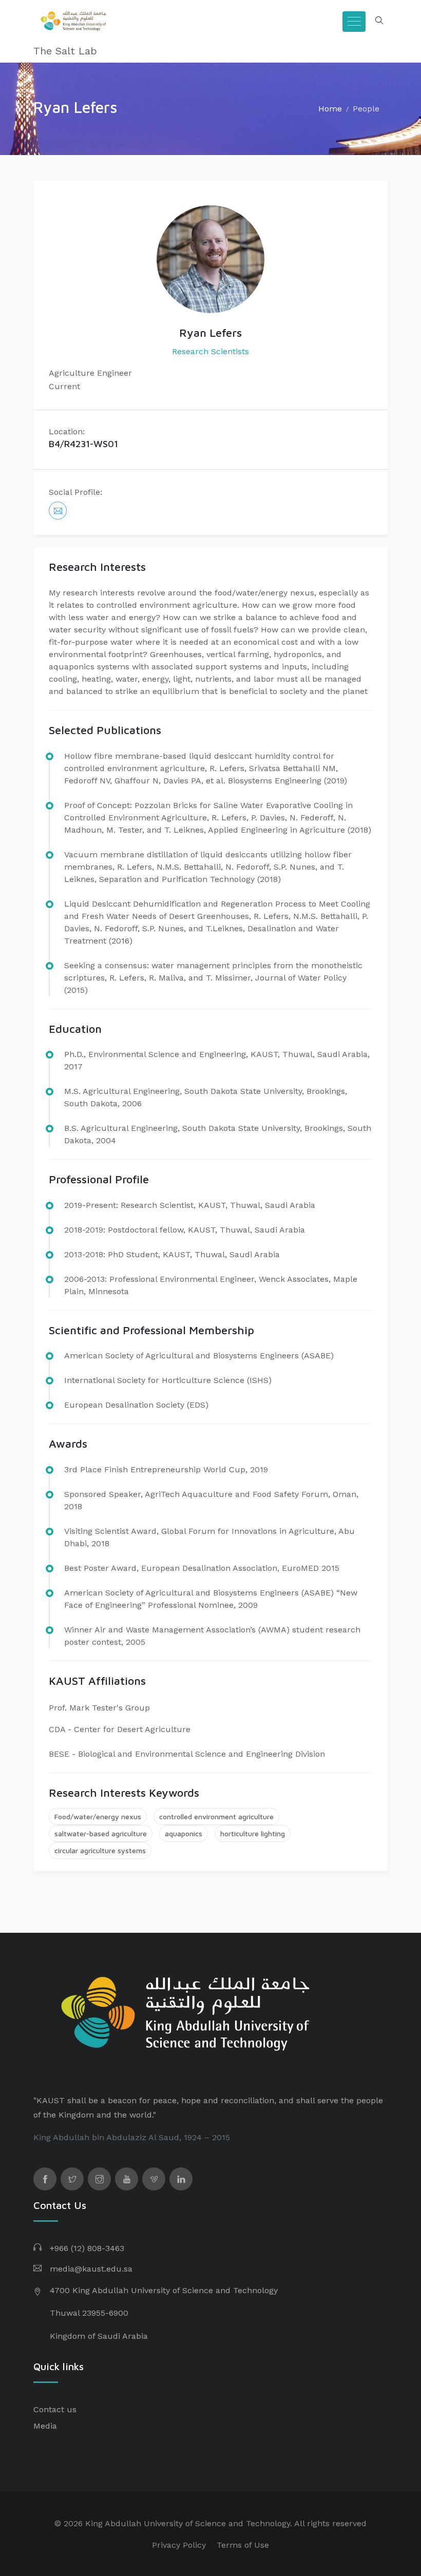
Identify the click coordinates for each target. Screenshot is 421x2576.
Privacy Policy (179, 2545)
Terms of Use (243, 2545)
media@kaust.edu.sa (91, 2269)
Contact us (55, 2409)
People (366, 109)
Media (45, 2426)
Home (330, 109)
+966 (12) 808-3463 (87, 2248)
